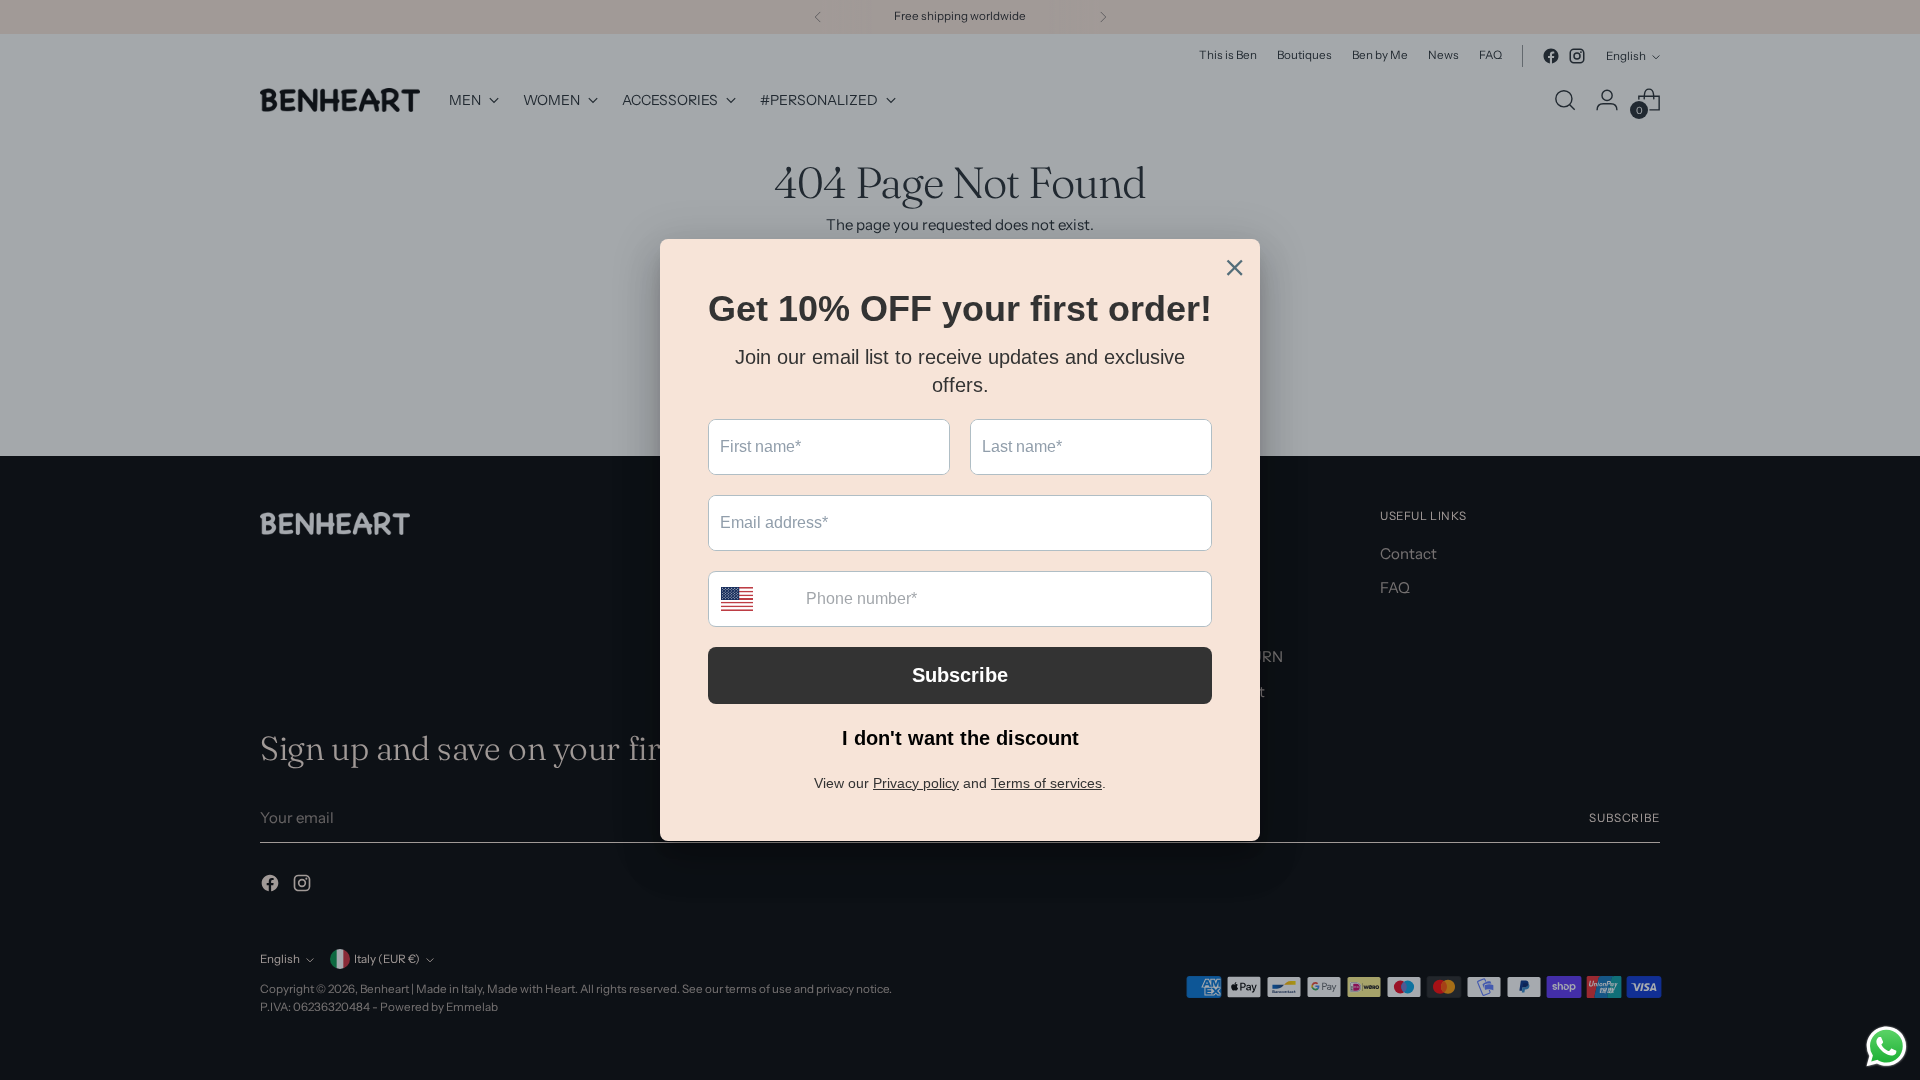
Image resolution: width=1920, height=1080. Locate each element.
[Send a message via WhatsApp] (1886, 1046)
